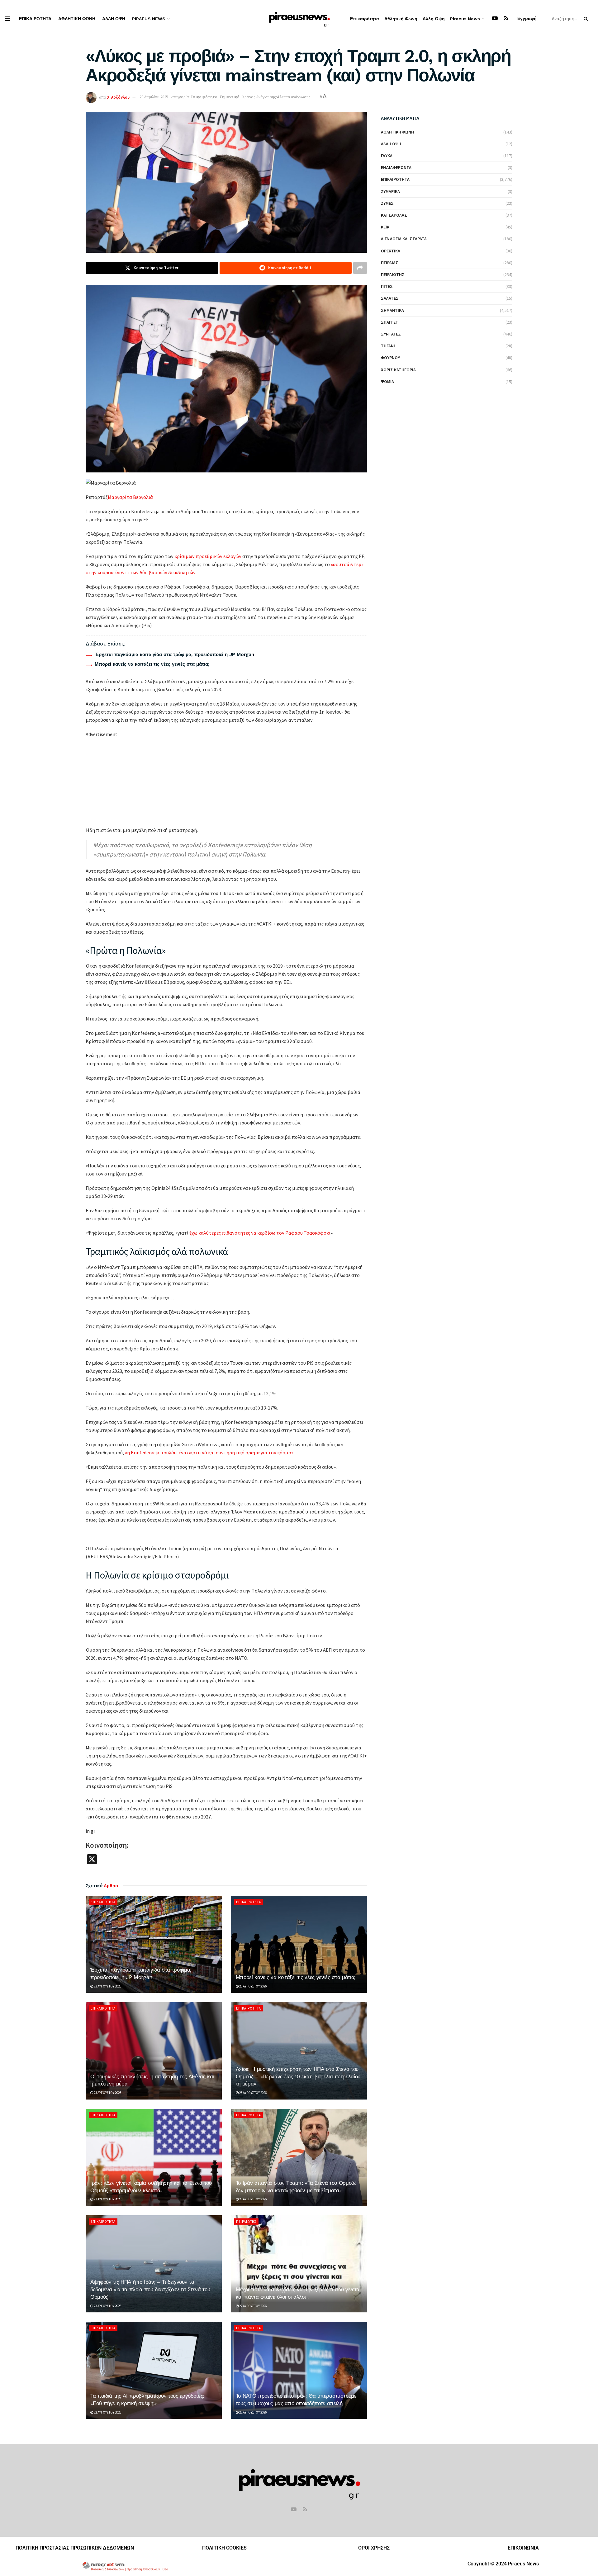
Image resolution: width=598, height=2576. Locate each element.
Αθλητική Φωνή (77, 19)
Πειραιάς (390, 263)
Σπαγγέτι (390, 322)
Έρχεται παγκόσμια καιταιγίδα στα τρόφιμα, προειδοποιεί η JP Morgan (174, 655)
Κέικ (385, 227)
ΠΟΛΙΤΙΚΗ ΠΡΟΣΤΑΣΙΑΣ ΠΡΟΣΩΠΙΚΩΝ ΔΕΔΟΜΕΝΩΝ (75, 2548)
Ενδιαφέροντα (396, 167)
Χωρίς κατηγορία (398, 370)
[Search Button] (587, 19)
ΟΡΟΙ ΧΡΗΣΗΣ (374, 2548)
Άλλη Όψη (114, 19)
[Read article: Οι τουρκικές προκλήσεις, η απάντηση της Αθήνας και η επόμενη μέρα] (154, 2051)
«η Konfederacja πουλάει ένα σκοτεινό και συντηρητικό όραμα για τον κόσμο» (209, 1452)
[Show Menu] (7, 19)
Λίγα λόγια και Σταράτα (404, 239)
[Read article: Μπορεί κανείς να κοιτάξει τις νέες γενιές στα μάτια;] (299, 1944)
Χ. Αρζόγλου (118, 97)
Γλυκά (387, 156)
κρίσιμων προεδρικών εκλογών (208, 556)
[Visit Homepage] (299, 19)
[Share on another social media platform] (360, 268)
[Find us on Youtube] (495, 19)
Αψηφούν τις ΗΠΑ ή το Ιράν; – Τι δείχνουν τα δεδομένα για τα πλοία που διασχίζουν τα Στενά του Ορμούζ (150, 2289)
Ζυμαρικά (390, 191)
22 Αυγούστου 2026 (253, 2306)
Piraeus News (149, 19)
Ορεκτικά (391, 251)
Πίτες (387, 286)
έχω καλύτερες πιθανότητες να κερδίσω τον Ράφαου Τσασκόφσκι (260, 1233)
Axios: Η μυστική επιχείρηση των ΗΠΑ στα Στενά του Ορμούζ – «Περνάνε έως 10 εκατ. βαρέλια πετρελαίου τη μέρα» (298, 2076)
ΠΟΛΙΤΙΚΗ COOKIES (224, 2548)
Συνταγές (391, 334)
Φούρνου (390, 358)
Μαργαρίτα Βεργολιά (130, 497)
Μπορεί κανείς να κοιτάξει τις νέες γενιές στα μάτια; (152, 664)
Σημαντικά (230, 97)
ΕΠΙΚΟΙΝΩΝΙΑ (523, 2548)
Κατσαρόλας (394, 215)
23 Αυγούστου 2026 (107, 1986)
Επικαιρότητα (35, 19)
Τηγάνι (388, 346)
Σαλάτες (390, 298)
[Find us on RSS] (506, 19)
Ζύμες (387, 203)
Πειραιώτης (246, 2222)
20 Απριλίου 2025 (154, 97)
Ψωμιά (387, 382)
